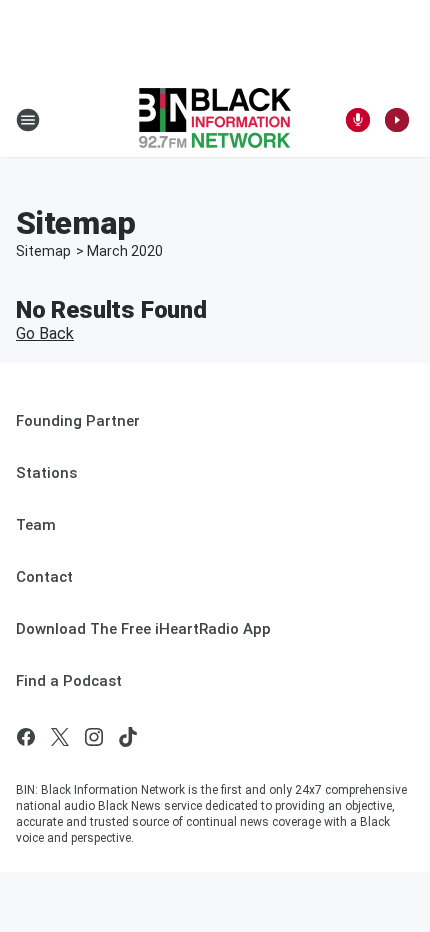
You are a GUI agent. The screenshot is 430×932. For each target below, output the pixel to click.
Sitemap (43, 251)
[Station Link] (215, 120)
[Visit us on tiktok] (128, 737)
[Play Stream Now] (397, 120)
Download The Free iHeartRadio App (143, 629)
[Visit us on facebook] (26, 737)
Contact (44, 577)
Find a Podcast (69, 681)
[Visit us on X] (60, 737)
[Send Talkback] (358, 120)
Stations (46, 473)
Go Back (45, 333)
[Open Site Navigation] (28, 120)
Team (36, 525)
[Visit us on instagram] (94, 737)
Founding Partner (78, 421)
